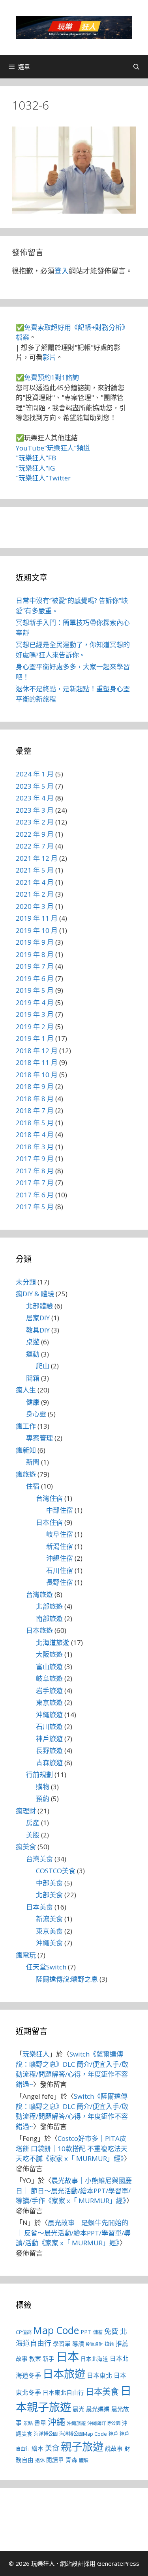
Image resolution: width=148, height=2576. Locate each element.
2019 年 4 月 (35, 1002)
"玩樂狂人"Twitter (43, 478)
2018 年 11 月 (37, 1062)
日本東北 (99, 2375)
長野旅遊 (49, 1751)
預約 (43, 1799)
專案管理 (39, 1438)
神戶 (113, 2434)
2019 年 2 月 (35, 1026)
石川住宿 (60, 1570)
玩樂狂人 (36, 2054)
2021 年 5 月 (35, 870)
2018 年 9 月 (35, 1086)
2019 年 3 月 (35, 1014)
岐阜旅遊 (49, 1678)
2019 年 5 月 (35, 990)
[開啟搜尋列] (136, 67)
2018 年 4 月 (35, 1134)
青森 (71, 2460)
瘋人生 (26, 1390)
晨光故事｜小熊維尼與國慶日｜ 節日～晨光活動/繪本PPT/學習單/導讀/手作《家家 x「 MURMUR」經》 (74, 2191)
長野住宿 (60, 1582)
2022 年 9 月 (35, 834)
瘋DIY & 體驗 (35, 1294)
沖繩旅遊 (49, 1715)
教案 (35, 2358)
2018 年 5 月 (35, 1123)
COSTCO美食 (56, 1871)
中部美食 (49, 1883)
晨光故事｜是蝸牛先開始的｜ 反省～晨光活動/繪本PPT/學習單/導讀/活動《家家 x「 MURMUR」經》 (73, 2233)
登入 (62, 271)
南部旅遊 (49, 1618)
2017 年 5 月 (35, 1207)
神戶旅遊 (49, 1739)
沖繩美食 (49, 1943)
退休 (40, 2460)
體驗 (84, 2460)
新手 (49, 2358)
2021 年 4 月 (35, 882)
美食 (52, 2448)
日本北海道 (94, 2359)
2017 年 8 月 (35, 1171)
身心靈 (36, 1414)
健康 (33, 1402)
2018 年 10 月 (37, 1075)
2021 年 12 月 (37, 858)
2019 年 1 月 (35, 1038)
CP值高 (24, 2332)
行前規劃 (39, 1775)
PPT (86, 2332)
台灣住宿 (49, 1498)
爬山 (43, 1366)
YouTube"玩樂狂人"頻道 (53, 448)
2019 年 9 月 (35, 942)
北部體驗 (39, 1306)
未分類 (26, 1282)
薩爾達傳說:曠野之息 (67, 1979)
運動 (33, 1354)
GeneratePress (118, 2563)
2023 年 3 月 (35, 810)
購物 (43, 1787)
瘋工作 (26, 1426)
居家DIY (38, 1318)
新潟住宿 (60, 1546)
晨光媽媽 (98, 2409)
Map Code (56, 2330)
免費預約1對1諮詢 (52, 377)
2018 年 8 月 (35, 1099)
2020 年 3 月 (35, 906)
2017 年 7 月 (35, 1183)
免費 (111, 2331)
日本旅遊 (39, 1630)
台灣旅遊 (39, 1594)
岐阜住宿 (60, 1534)
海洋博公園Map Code (83, 2434)
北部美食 (49, 1895)
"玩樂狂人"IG (35, 468)
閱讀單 (55, 2460)
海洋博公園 (46, 2434)
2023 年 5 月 (35, 786)
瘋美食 (26, 1847)
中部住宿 (60, 1510)
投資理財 (94, 2344)
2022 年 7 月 (35, 846)
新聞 (33, 1462)
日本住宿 (49, 1522)
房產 (33, 1823)
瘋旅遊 (26, 1474)
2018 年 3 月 (35, 1147)
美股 (33, 1835)
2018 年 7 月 (35, 1110)
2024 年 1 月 (35, 774)
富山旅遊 (49, 1667)
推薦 (122, 2343)
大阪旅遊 (49, 1654)
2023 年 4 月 (35, 798)
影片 (49, 357)
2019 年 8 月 (35, 954)
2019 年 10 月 (37, 930)
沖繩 (56, 2422)
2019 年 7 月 (35, 966)
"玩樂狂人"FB (36, 458)
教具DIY (38, 1330)
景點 (28, 2423)
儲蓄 (98, 2332)
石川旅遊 (49, 1726)
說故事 (114, 2448)
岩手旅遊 (49, 1691)
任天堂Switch (46, 1967)
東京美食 (49, 1931)
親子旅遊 (82, 2447)
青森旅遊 (49, 1763)
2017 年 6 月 (35, 1195)
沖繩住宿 (60, 1558)
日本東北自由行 (63, 2392)
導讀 (78, 2343)
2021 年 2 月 (35, 894)
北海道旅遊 (53, 1643)
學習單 (62, 2343)
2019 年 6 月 (35, 978)
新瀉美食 (49, 1919)
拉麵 (109, 2344)
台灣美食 (39, 1859)
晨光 (79, 2409)
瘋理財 (26, 1811)
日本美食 (39, 1907)
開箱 (33, 1378)
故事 (22, 2358)
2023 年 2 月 (35, 822)
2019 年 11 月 (37, 918)
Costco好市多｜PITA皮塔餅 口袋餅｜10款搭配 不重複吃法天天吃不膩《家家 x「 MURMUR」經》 (72, 2148)
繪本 (37, 2448)
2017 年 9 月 (35, 1159)
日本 (67, 2356)
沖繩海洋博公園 (104, 2423)
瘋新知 (26, 1450)
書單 (40, 2423)
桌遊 (33, 1342)
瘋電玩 (26, 1955)
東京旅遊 (49, 1702)
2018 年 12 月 (37, 1051)
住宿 (33, 1486)
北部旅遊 (49, 1606)
